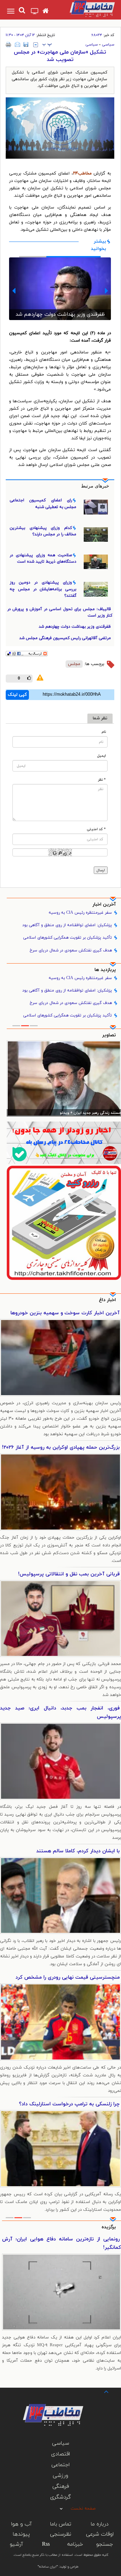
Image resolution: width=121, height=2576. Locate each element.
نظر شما (100, 718)
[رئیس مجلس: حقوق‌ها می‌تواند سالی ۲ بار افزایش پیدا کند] (64, 1079)
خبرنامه (75, 2544)
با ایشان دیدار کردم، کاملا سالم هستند (78, 1851)
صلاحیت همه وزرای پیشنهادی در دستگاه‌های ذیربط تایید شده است (43, 558)
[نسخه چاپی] (9, 44)
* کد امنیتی (96, 829)
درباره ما (100, 2524)
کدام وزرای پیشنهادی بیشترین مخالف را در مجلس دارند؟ (43, 531)
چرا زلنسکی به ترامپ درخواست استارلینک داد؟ (69, 2104)
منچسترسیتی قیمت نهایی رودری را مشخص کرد (68, 1977)
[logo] (87, 9)
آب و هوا (21, 2524)
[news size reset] (47, 45)
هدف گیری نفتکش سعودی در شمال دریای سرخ (71, 950)
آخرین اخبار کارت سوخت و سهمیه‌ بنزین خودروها (65, 1313)
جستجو (105, 2544)
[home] (46, 11)
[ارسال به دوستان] (17, 44)
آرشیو (16, 2544)
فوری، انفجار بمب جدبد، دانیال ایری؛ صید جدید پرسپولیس (61, 1713)
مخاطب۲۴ (82, 174)
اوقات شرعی (100, 2534)
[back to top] (100, 2391)
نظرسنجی (61, 2534)
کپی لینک (17, 695)
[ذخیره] (26, 44)
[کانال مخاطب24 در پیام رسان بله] (64, 1143)
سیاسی (108, 44)
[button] (106, 291)
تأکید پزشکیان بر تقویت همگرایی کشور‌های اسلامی (68, 938)
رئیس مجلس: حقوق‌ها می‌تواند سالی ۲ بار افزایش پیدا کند (73, 1113)
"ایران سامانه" (48, 2567)
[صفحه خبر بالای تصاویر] (64, 1223)
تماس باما (61, 2524)
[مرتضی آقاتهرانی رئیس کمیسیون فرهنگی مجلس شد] (60, 286)
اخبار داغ (107, 1300)
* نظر (102, 780)
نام (104, 732)
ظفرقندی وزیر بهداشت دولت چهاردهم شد (75, 627)
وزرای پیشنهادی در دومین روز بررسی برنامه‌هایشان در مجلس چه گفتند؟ (43, 589)
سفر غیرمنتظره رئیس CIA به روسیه (80, 913)
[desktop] (35, 12)
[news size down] (36, 45)
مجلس (74, 664)
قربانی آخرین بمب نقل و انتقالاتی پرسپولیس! (69, 1574)
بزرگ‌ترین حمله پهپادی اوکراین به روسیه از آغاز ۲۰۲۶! (61, 1448)
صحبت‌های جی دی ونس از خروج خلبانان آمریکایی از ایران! (62, 2243)
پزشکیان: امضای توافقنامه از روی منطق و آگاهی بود (67, 925)
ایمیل (102, 756)
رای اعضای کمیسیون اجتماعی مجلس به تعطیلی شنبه (43, 504)
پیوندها (21, 2534)
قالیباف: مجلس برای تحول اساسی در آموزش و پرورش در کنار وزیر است (60, 612)
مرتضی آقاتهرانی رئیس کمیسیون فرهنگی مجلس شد (60, 305)
